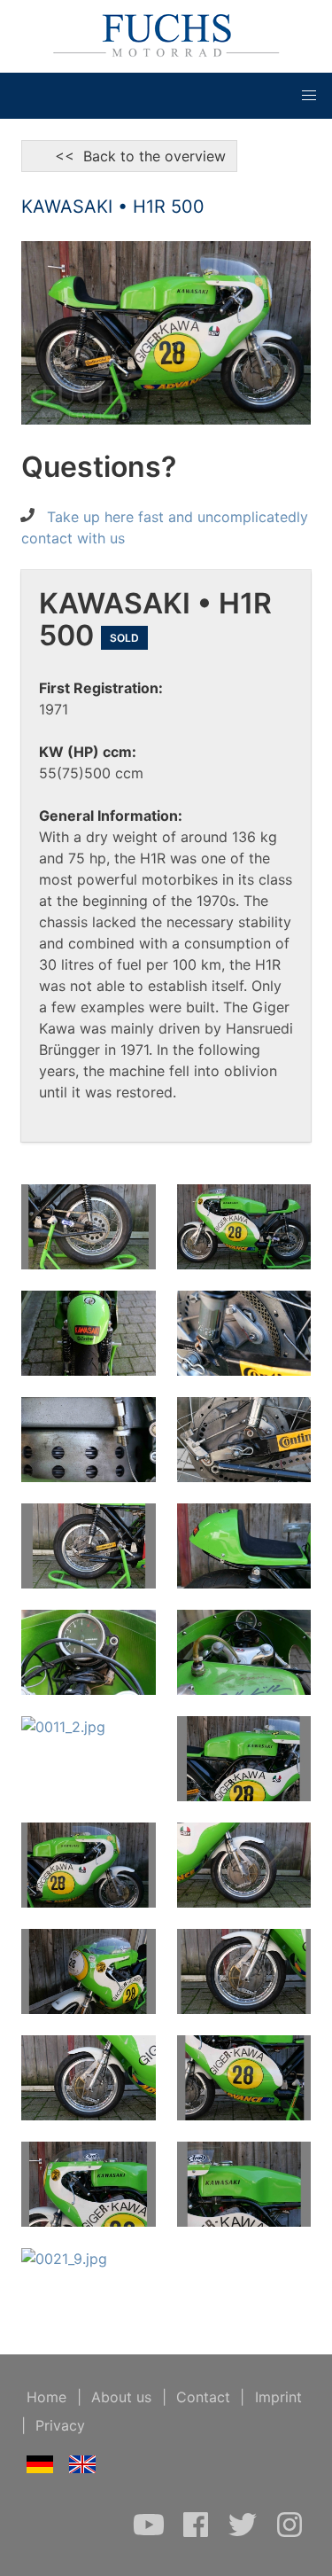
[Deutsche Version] (40, 2468)
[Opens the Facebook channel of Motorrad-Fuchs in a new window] (198, 2533)
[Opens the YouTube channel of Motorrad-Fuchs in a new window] (151, 2533)
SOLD (124, 638)
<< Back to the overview (129, 156)
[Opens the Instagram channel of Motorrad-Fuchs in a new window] (290, 2533)
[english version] (83, 2468)
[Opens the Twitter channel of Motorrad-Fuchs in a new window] (245, 2533)
